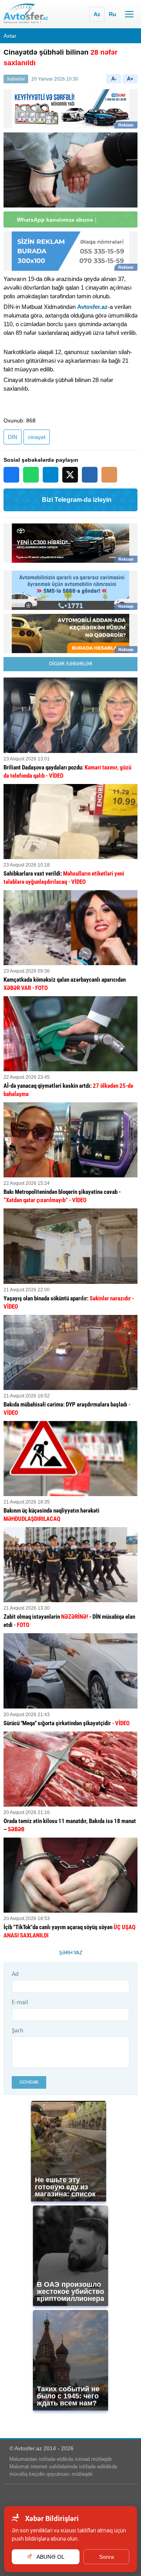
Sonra (107, 2557)
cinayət (37, 437)
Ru (113, 14)
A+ (130, 79)
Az (97, 14)
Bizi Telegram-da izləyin (77, 500)
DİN (13, 437)
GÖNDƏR (29, 2082)
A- (114, 79)
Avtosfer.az (92, 307)
